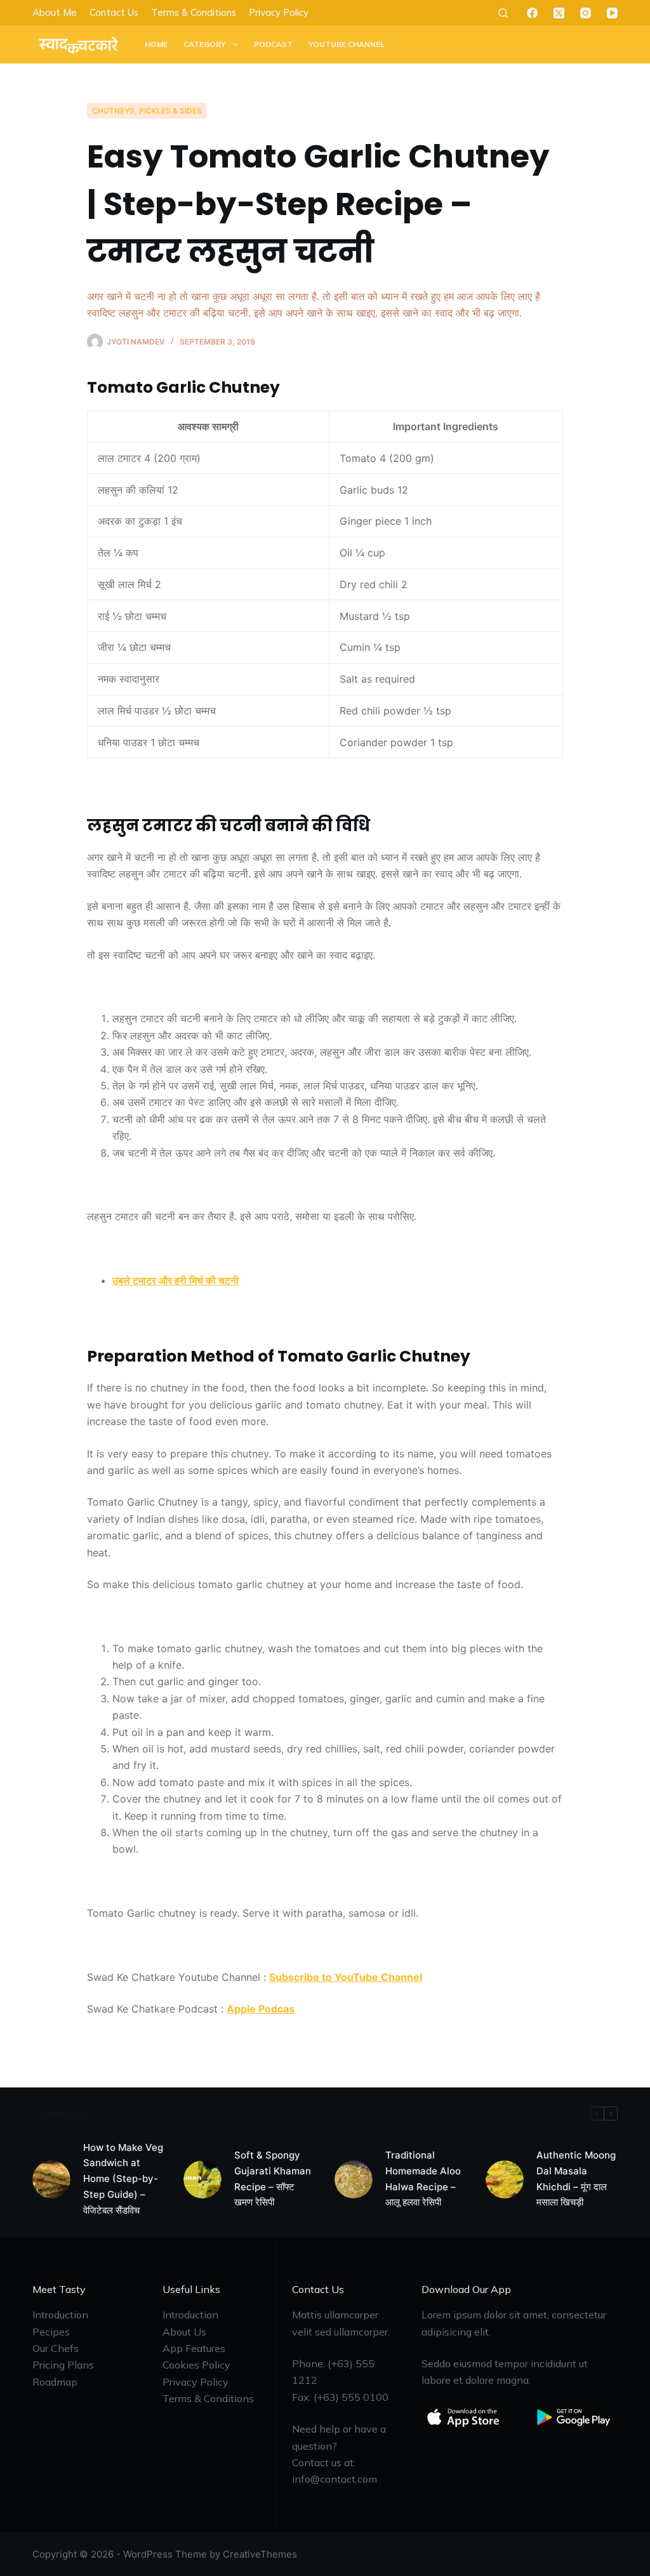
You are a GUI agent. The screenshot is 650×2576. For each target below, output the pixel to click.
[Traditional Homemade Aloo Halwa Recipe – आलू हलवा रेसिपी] (354, 2179)
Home (156, 44)
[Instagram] (586, 13)
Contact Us (114, 12)
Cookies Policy (196, 2365)
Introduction (60, 2315)
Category (205, 44)
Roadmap (55, 2382)
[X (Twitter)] (559, 13)
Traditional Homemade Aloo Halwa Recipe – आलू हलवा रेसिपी (423, 2178)
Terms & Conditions (194, 12)
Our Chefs (56, 2348)
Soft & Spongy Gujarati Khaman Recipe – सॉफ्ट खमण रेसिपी (273, 2178)
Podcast (273, 44)
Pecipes (51, 2332)
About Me (55, 12)
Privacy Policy (279, 12)
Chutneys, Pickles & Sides (147, 111)
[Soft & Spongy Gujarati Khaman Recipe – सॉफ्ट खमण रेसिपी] (202, 2179)
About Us (184, 2332)
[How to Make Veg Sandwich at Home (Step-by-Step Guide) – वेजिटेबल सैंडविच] (51, 2179)
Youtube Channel (347, 44)
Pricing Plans (63, 2365)
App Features (194, 2348)
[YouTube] (612, 13)
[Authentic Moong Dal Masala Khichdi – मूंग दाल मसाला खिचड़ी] (505, 2179)
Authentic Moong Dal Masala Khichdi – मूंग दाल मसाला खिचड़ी (576, 2178)
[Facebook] (532, 13)
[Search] (503, 13)
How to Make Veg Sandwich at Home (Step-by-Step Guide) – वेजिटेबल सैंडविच (123, 2179)
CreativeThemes (260, 2554)
